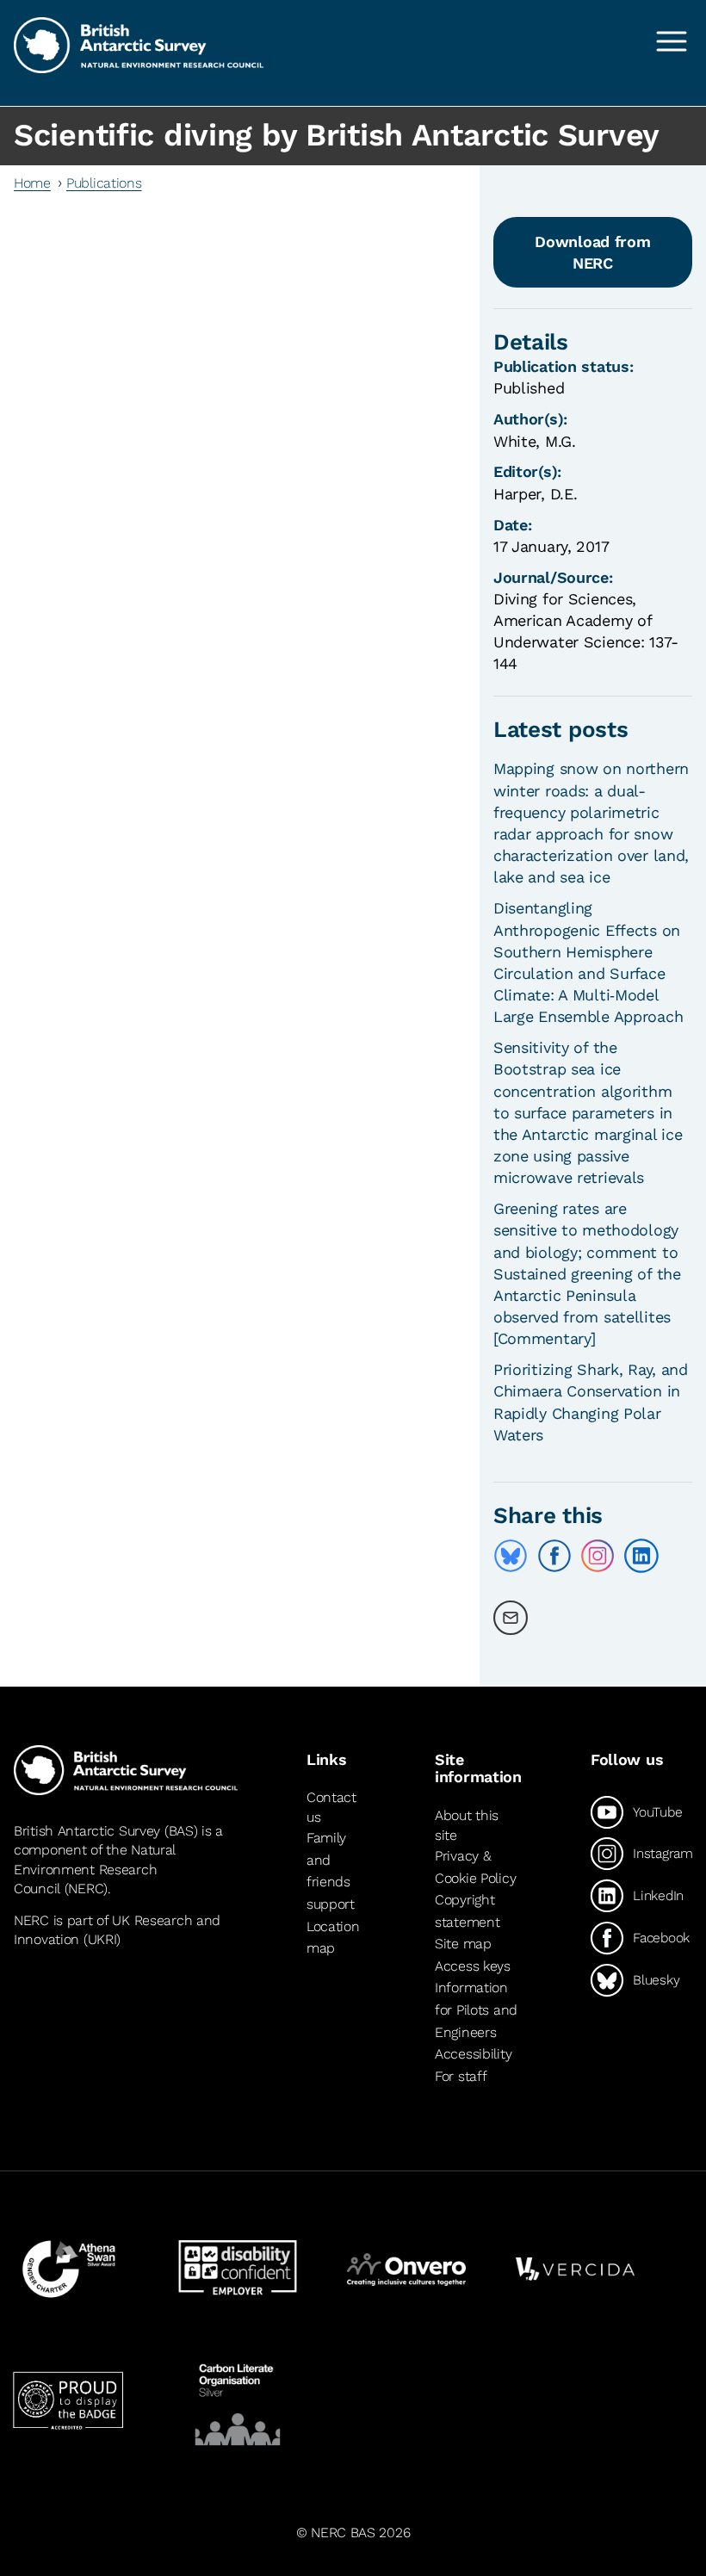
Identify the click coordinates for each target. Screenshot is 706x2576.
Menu (672, 41)
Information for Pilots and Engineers (476, 2010)
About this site (467, 1825)
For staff (461, 2076)
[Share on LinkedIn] (641, 1556)
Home (32, 183)
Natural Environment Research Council (94, 1869)
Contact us (331, 1807)
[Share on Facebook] (554, 1556)
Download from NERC (592, 252)
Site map (463, 1944)
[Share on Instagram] (598, 1556)
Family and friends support (331, 1871)
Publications (104, 183)
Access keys (473, 1966)
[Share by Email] (511, 1618)
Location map (333, 1938)
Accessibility (473, 2054)
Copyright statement (467, 1911)
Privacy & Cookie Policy (475, 1867)
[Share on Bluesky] (511, 1556)
